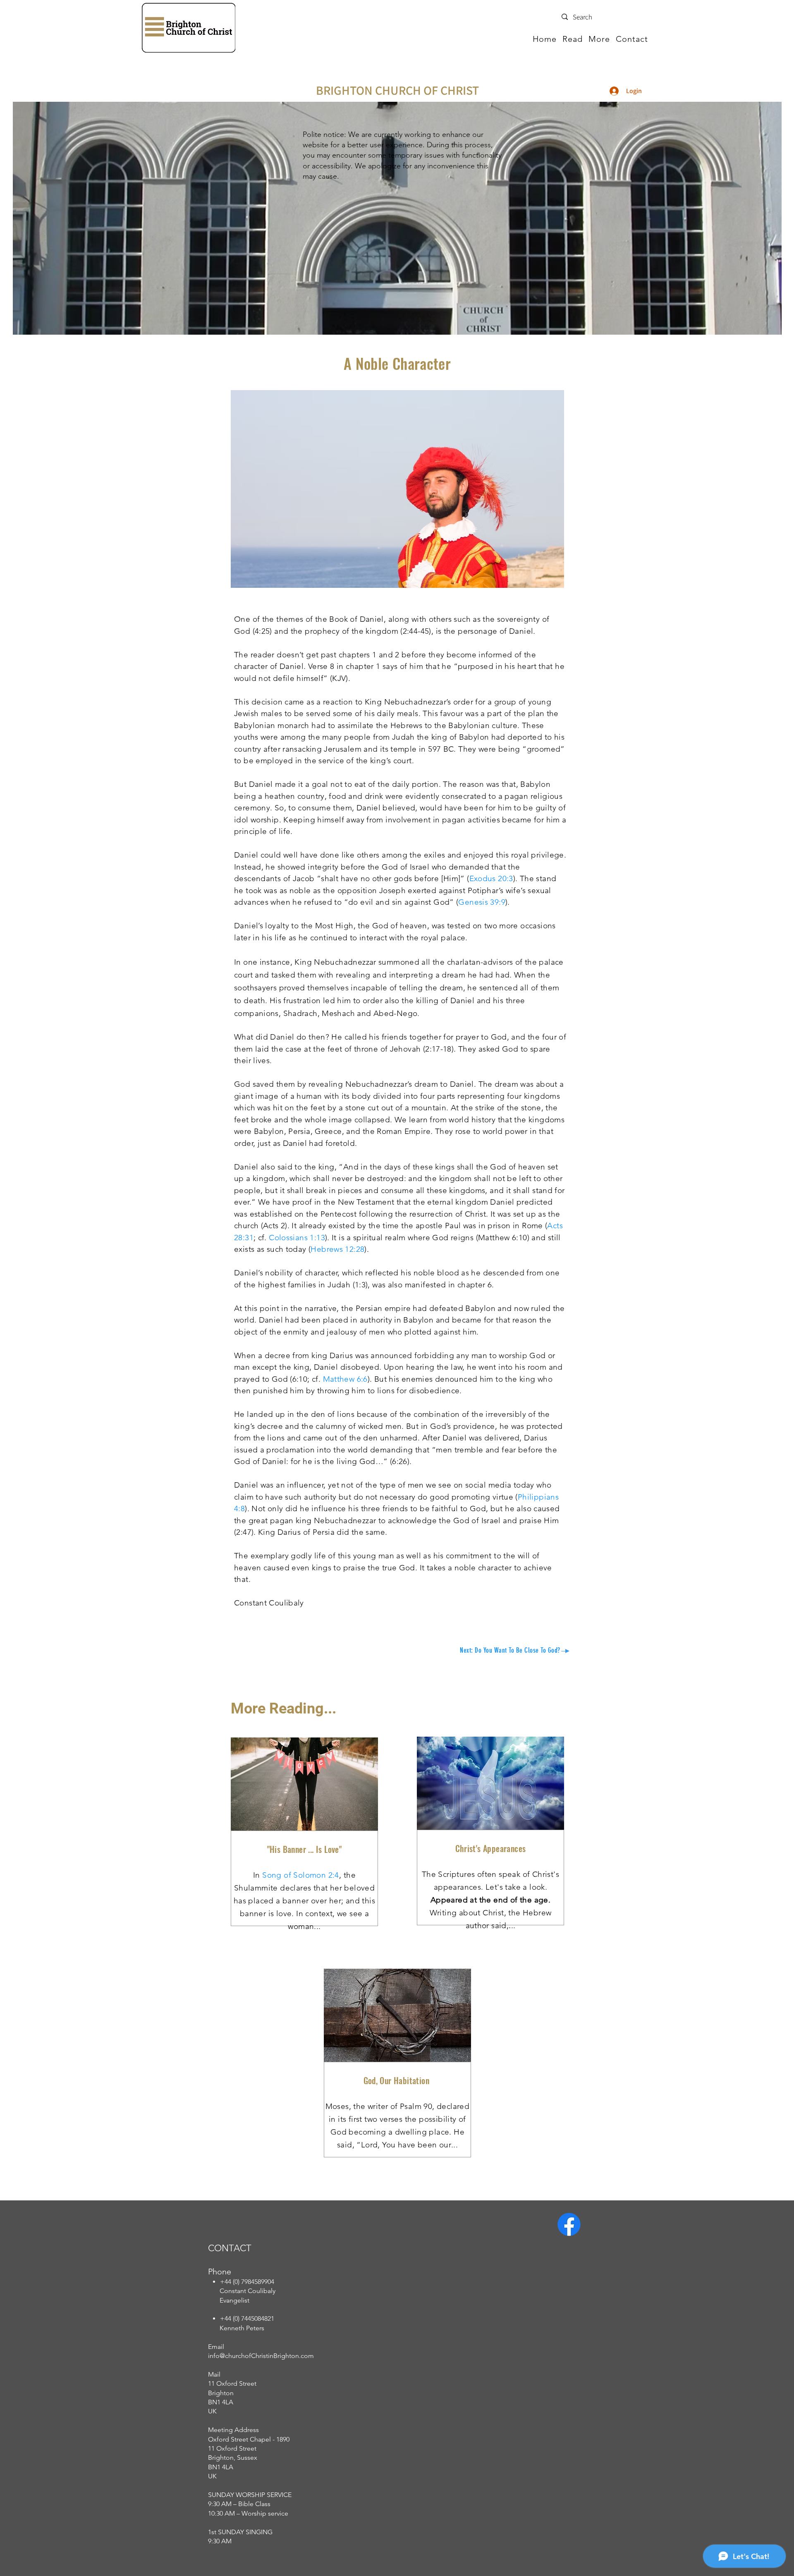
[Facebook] (569, 2224)
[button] (573, 39)
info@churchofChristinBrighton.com (261, 2356)
